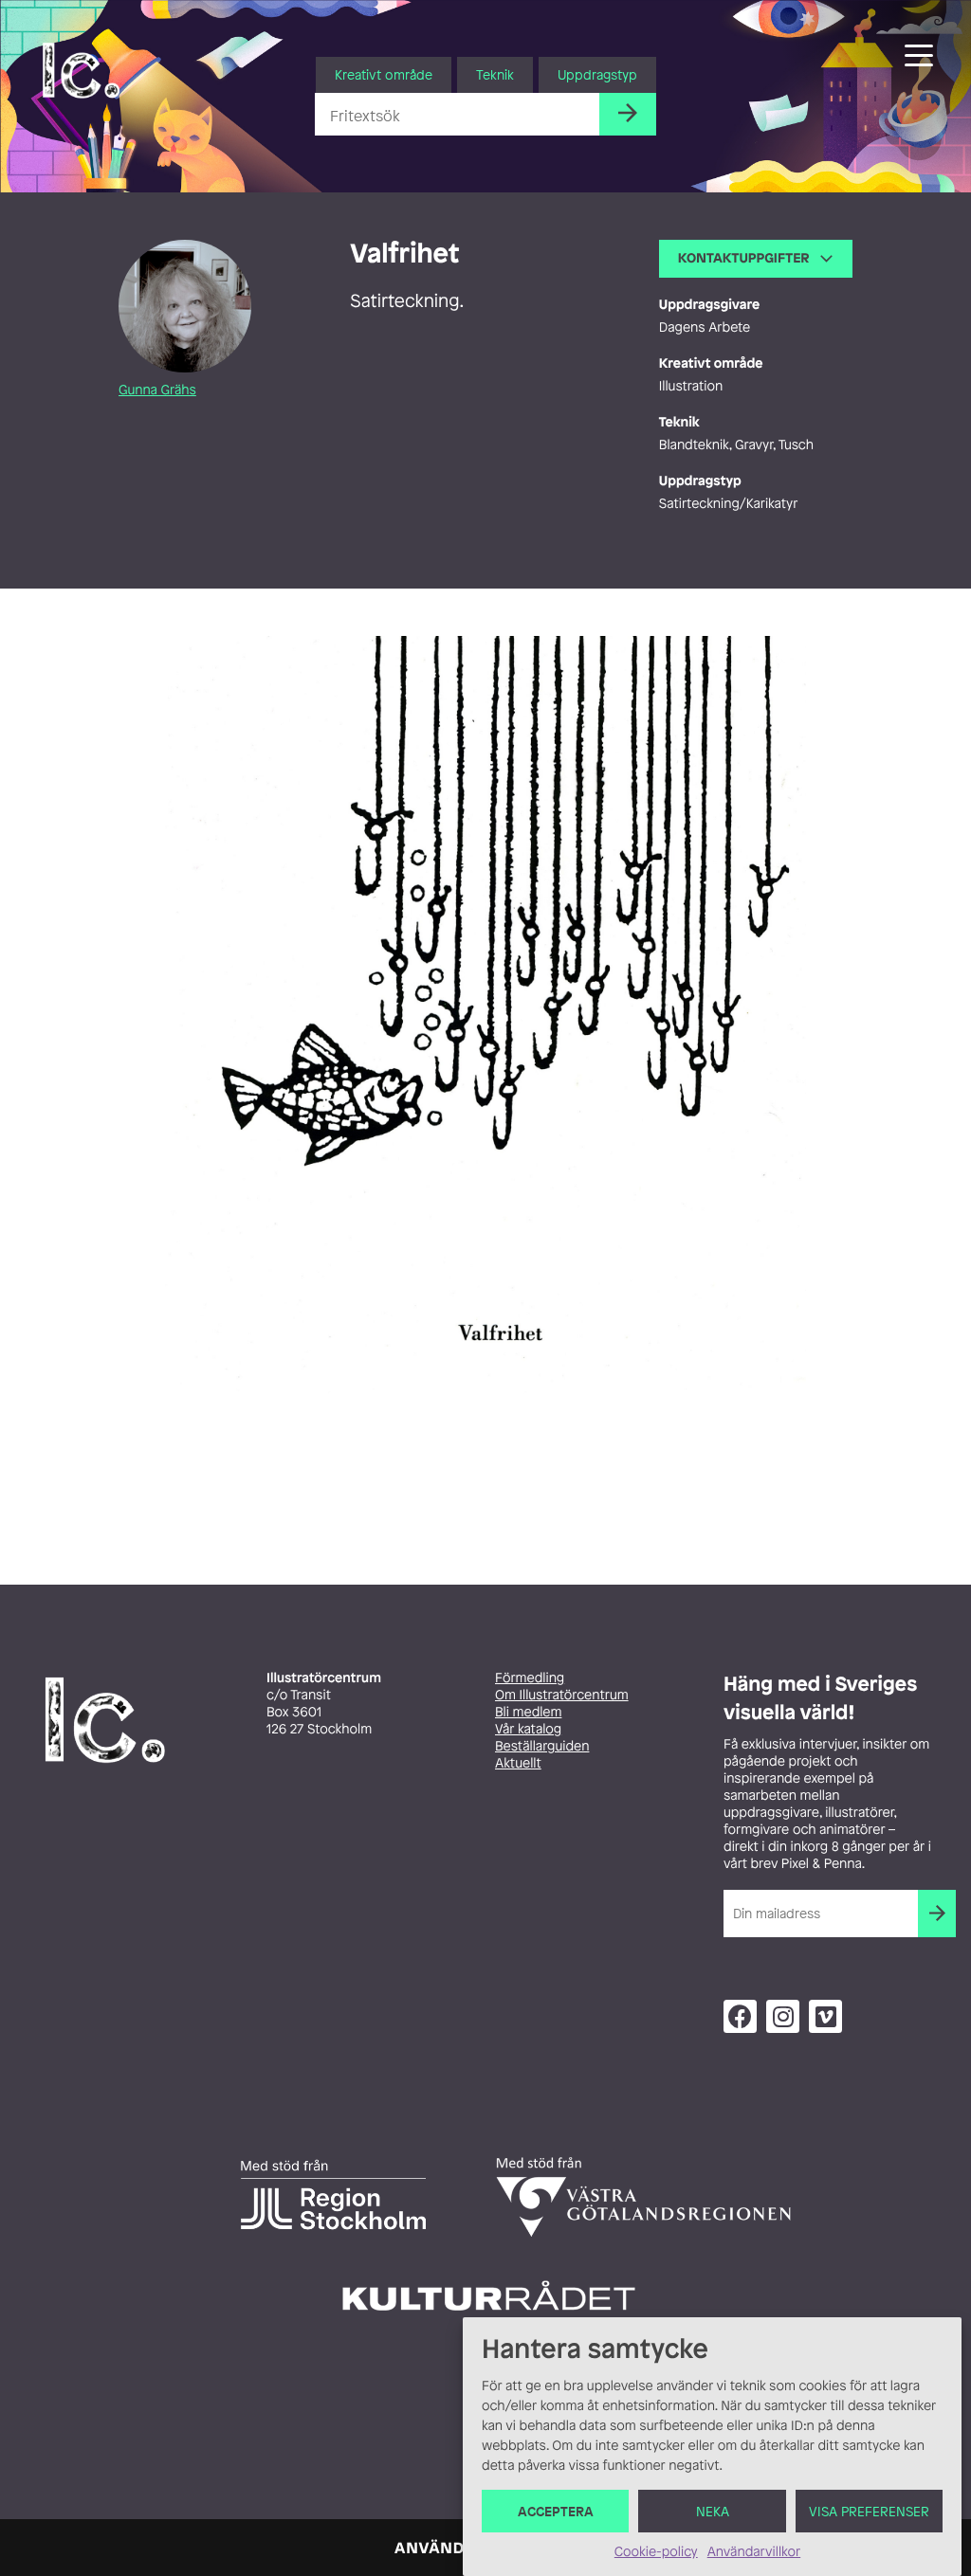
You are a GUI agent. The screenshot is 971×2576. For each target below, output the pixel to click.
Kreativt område (384, 74)
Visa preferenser (869, 2511)
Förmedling (530, 1678)
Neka (713, 2511)
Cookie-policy (656, 2552)
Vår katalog (528, 1729)
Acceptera (556, 2511)
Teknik (495, 74)
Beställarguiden (542, 1746)
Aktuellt (518, 1763)
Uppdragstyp (597, 74)
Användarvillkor (754, 2552)
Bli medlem (528, 1712)
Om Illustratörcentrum (562, 1695)
